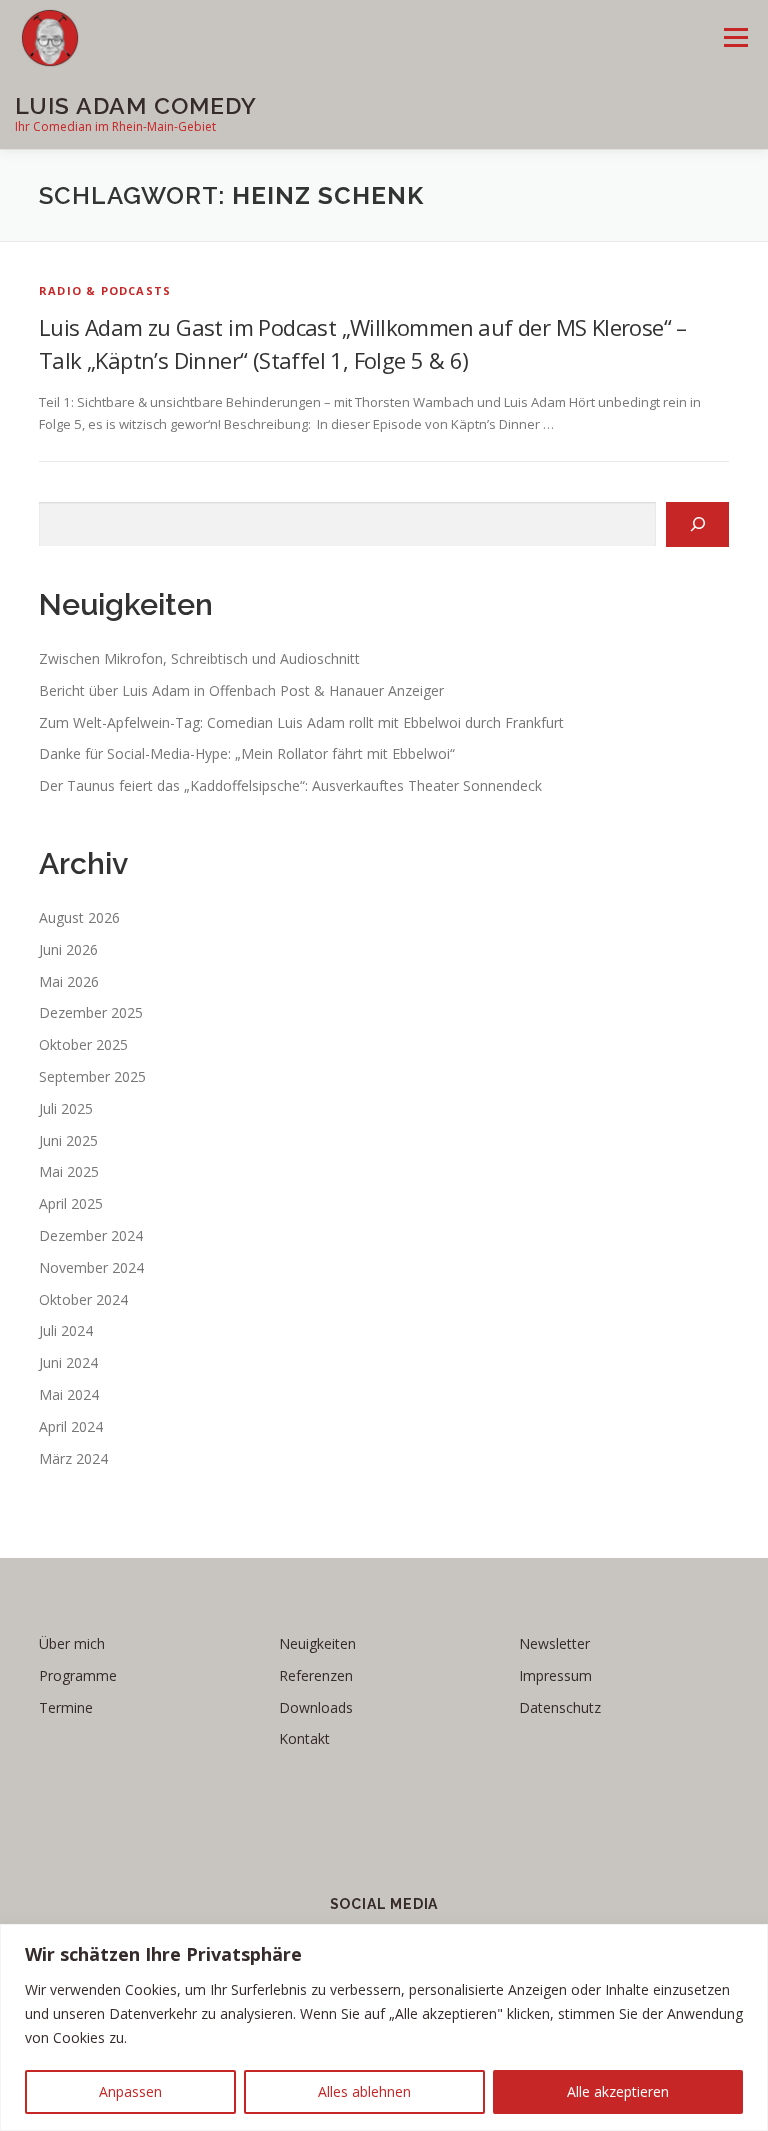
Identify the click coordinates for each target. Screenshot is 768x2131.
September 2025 (92, 1076)
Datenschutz (560, 1707)
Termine (66, 1707)
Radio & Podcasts (105, 290)
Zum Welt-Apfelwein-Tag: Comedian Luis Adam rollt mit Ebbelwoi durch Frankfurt (301, 722)
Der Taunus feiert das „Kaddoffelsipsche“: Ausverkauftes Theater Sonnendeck (290, 785)
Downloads (316, 1707)
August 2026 (79, 917)
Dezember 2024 (91, 1235)
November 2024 (91, 1267)
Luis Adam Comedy (136, 105)
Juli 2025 (66, 1108)
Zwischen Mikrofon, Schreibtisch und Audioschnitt (199, 658)
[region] (384, 2027)
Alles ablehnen (364, 2091)
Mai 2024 (69, 1394)
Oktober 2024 (83, 1299)
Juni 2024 (68, 1362)
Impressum (555, 1675)
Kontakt (304, 1738)
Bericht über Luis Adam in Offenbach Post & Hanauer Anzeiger (241, 690)
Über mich (72, 1643)
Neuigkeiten (317, 1643)
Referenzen (316, 1675)
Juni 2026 (68, 949)
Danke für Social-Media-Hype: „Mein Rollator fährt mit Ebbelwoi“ (247, 753)
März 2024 (73, 1458)
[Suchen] (697, 525)
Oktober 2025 (83, 1044)
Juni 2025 (68, 1140)
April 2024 (71, 1426)
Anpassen (130, 2091)
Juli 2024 (66, 1330)
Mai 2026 (69, 981)
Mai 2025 (69, 1171)
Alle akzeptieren (618, 2091)
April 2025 (71, 1203)
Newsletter (554, 1643)
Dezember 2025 (91, 1012)
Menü (735, 37)
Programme (78, 1675)
